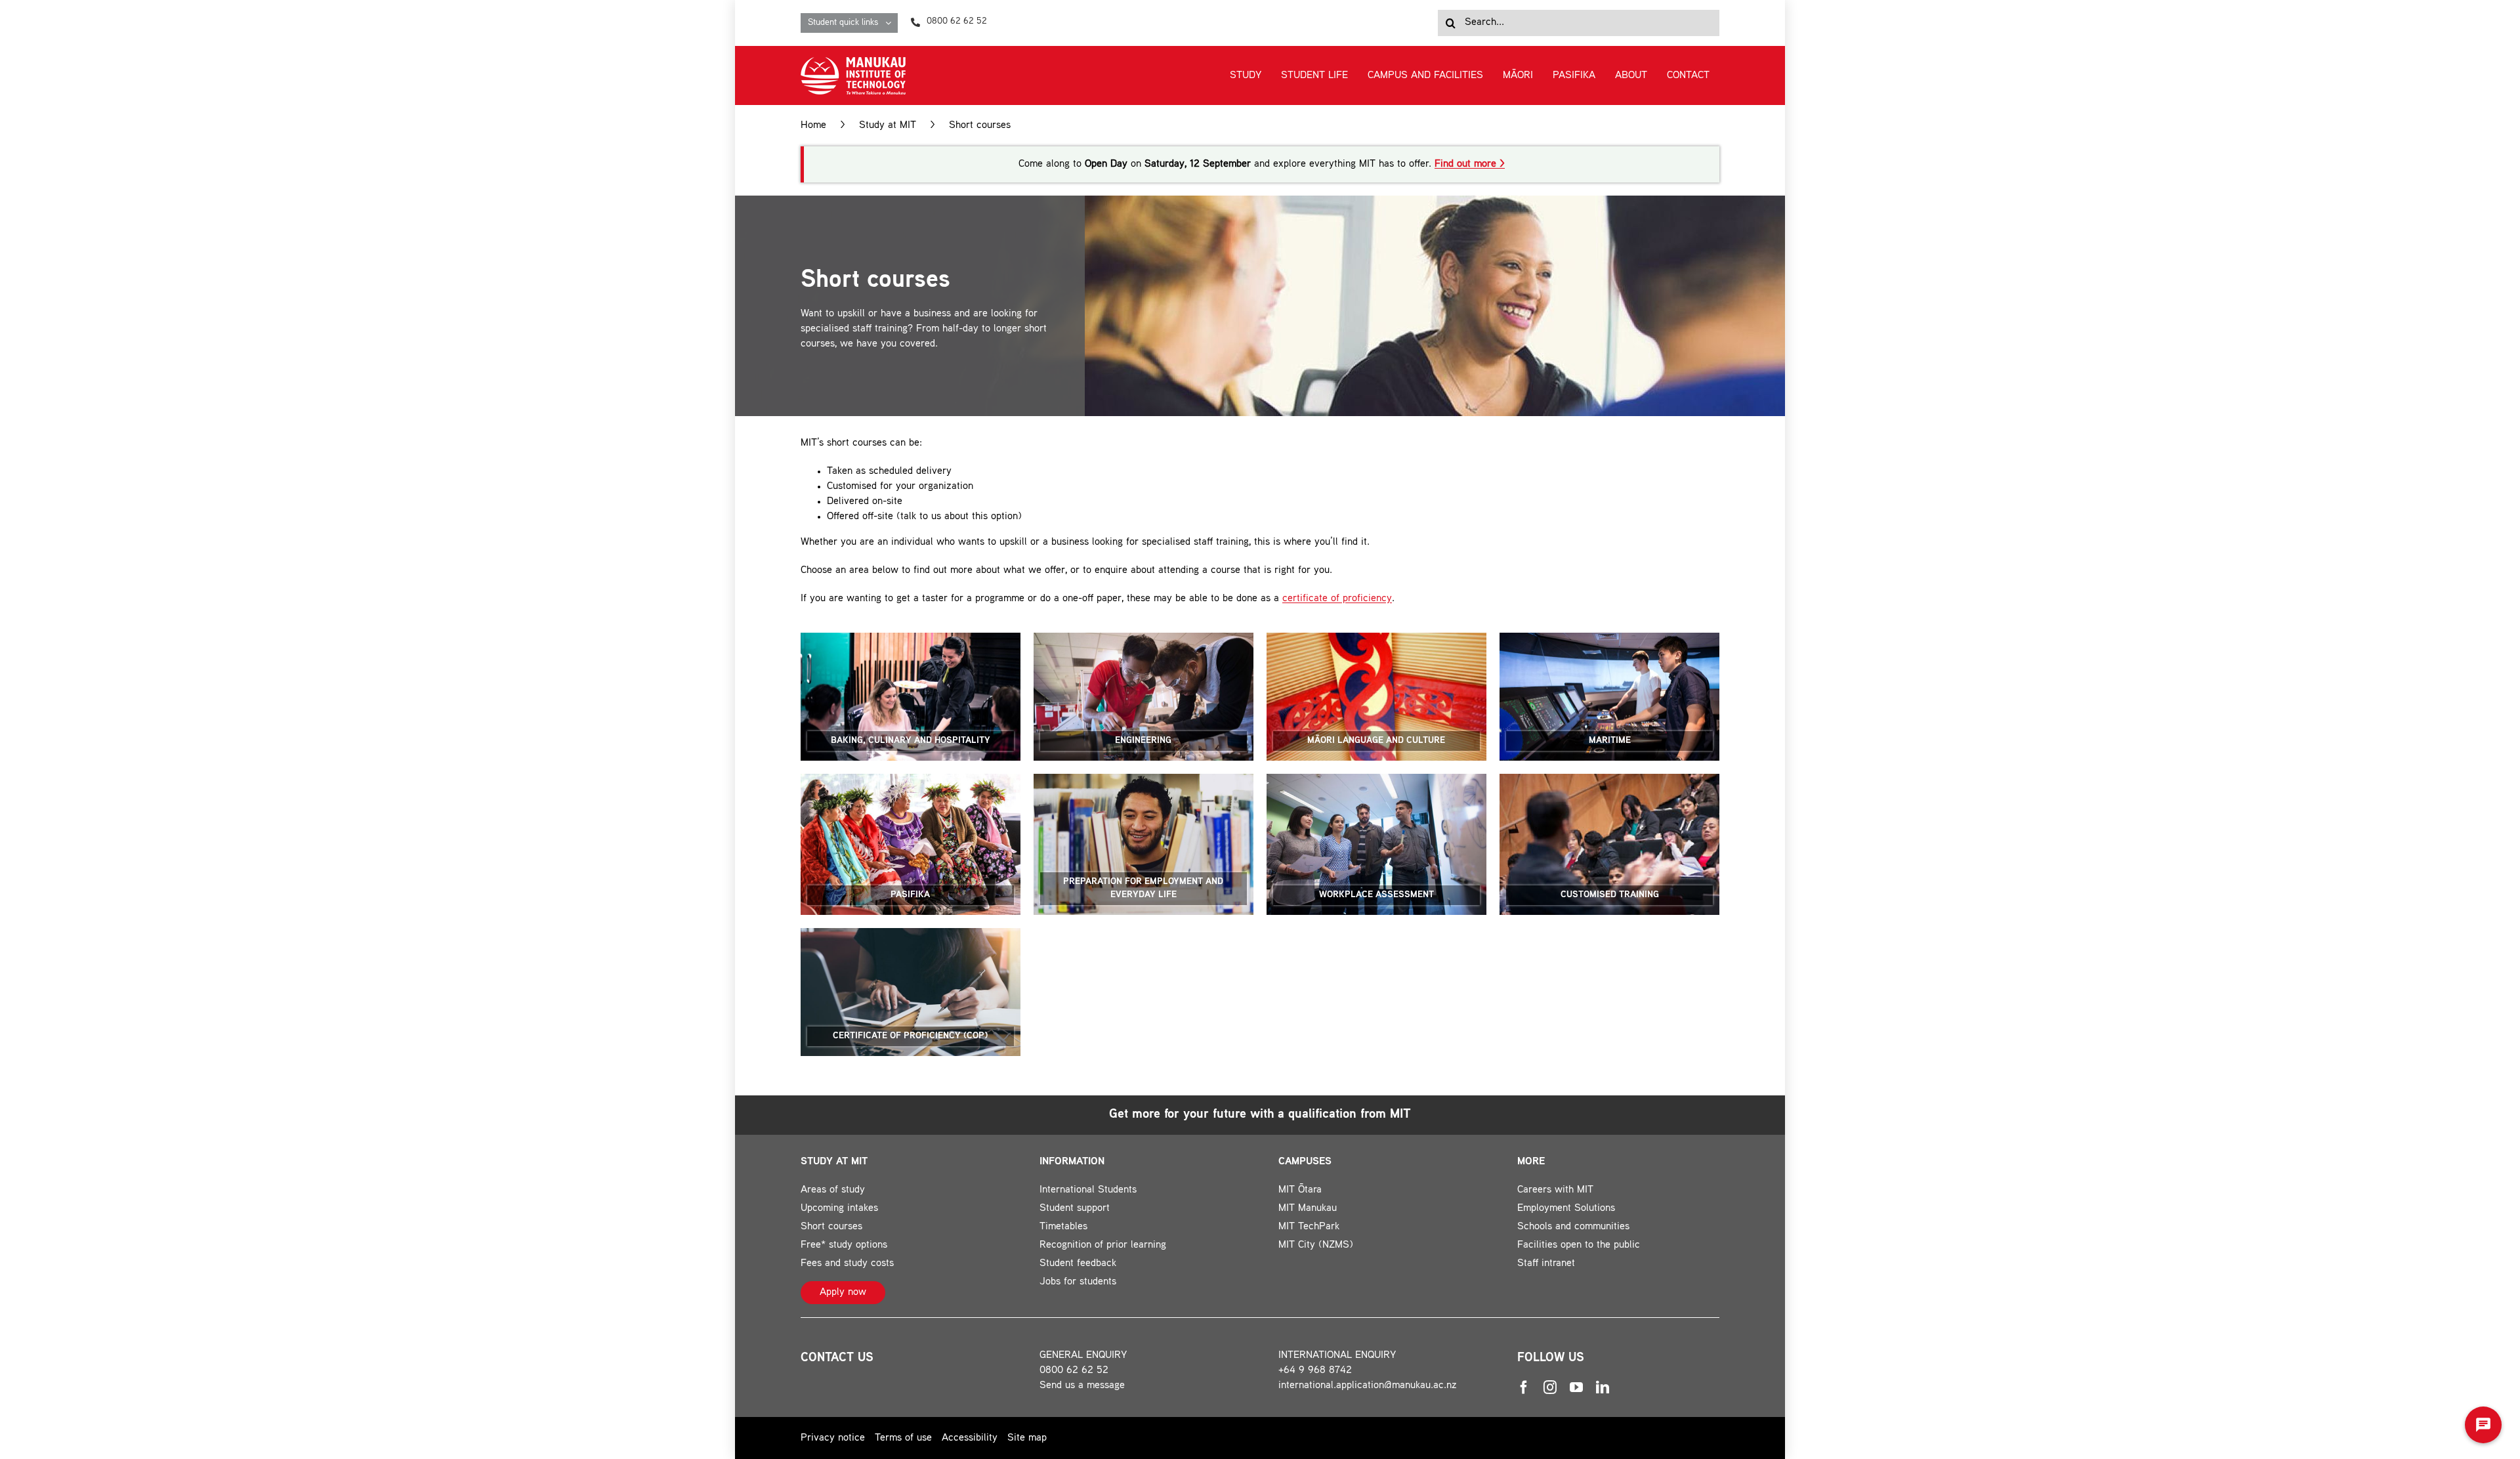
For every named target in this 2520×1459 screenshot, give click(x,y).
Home (813, 126)
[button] (2483, 1425)
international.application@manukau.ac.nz (1368, 1386)
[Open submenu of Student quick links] (892, 23)
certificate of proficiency (1337, 599)
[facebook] (1524, 1387)
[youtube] (1576, 1387)
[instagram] (1550, 1387)
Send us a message (1082, 1386)
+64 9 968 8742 (1315, 1371)
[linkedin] (1603, 1387)
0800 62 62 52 (1074, 1371)
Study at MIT (888, 126)
